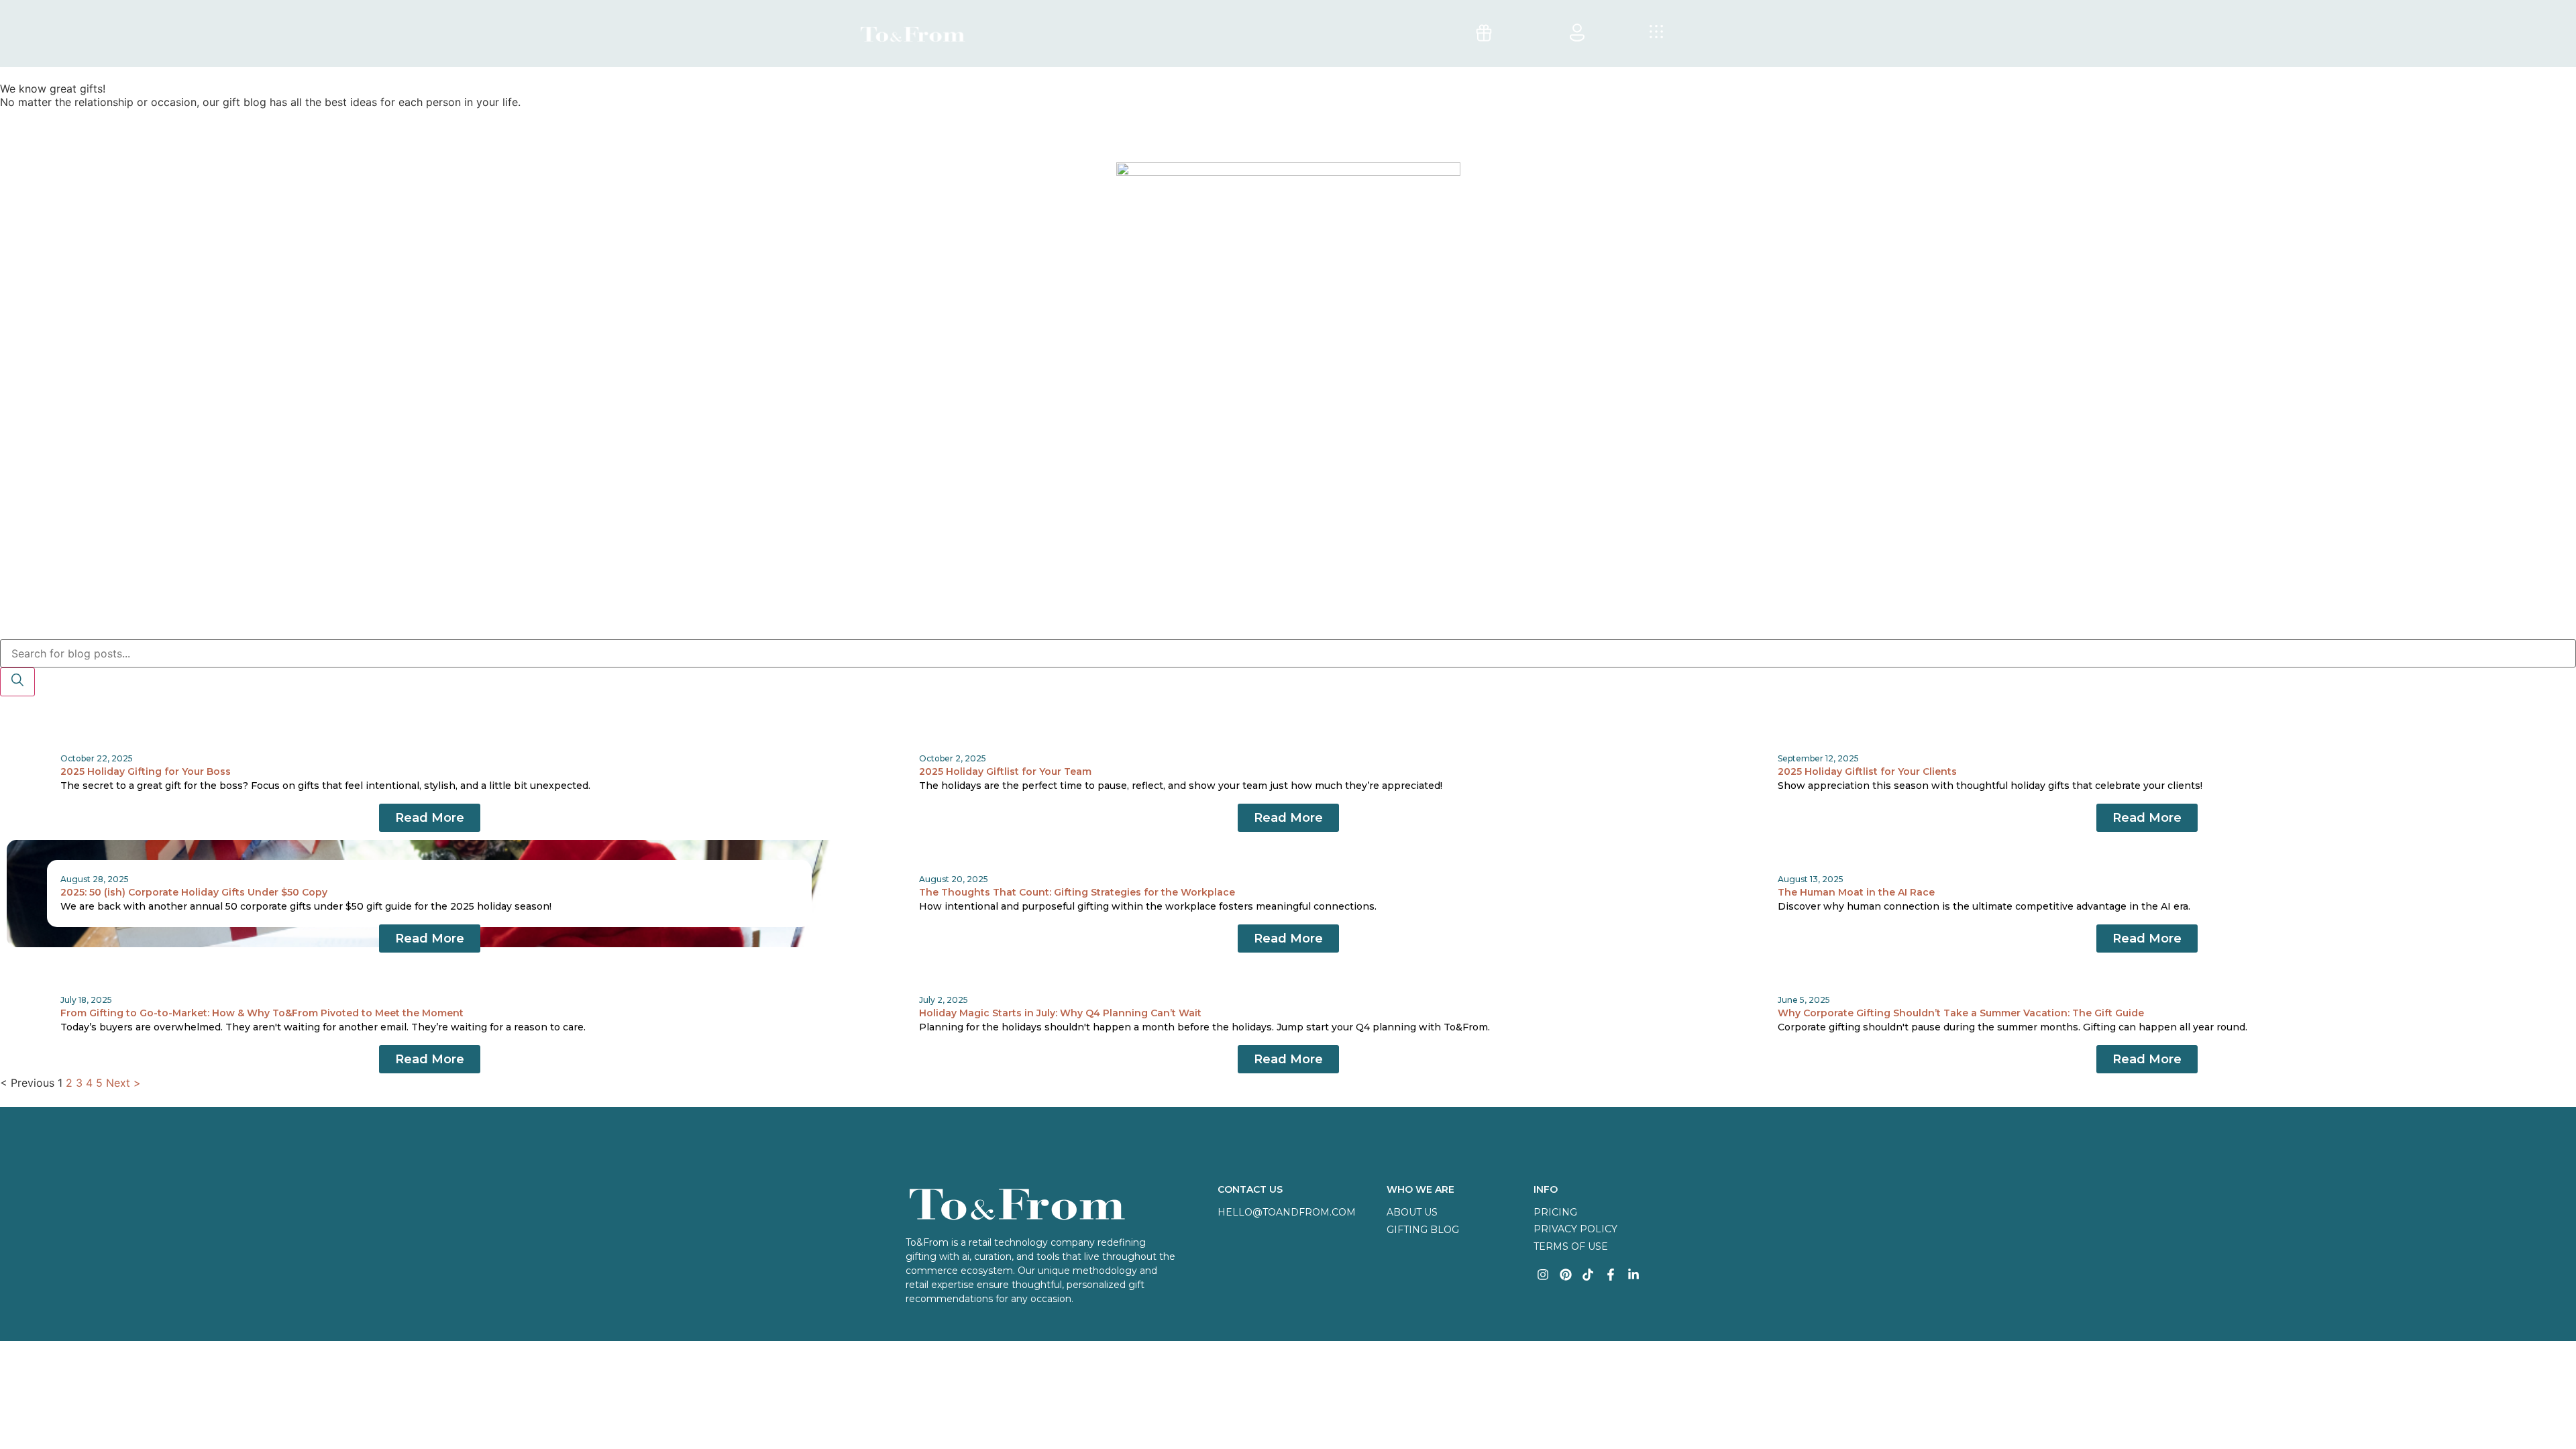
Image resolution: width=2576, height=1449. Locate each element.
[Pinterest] (1565, 1274)
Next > (123, 1083)
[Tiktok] (1588, 1274)
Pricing (1555, 1212)
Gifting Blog (1423, 1230)
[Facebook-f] (1611, 1274)
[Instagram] (1543, 1274)
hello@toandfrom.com (1287, 1212)
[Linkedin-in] (1634, 1274)
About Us (1412, 1212)
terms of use (1571, 1246)
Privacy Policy (1575, 1229)
